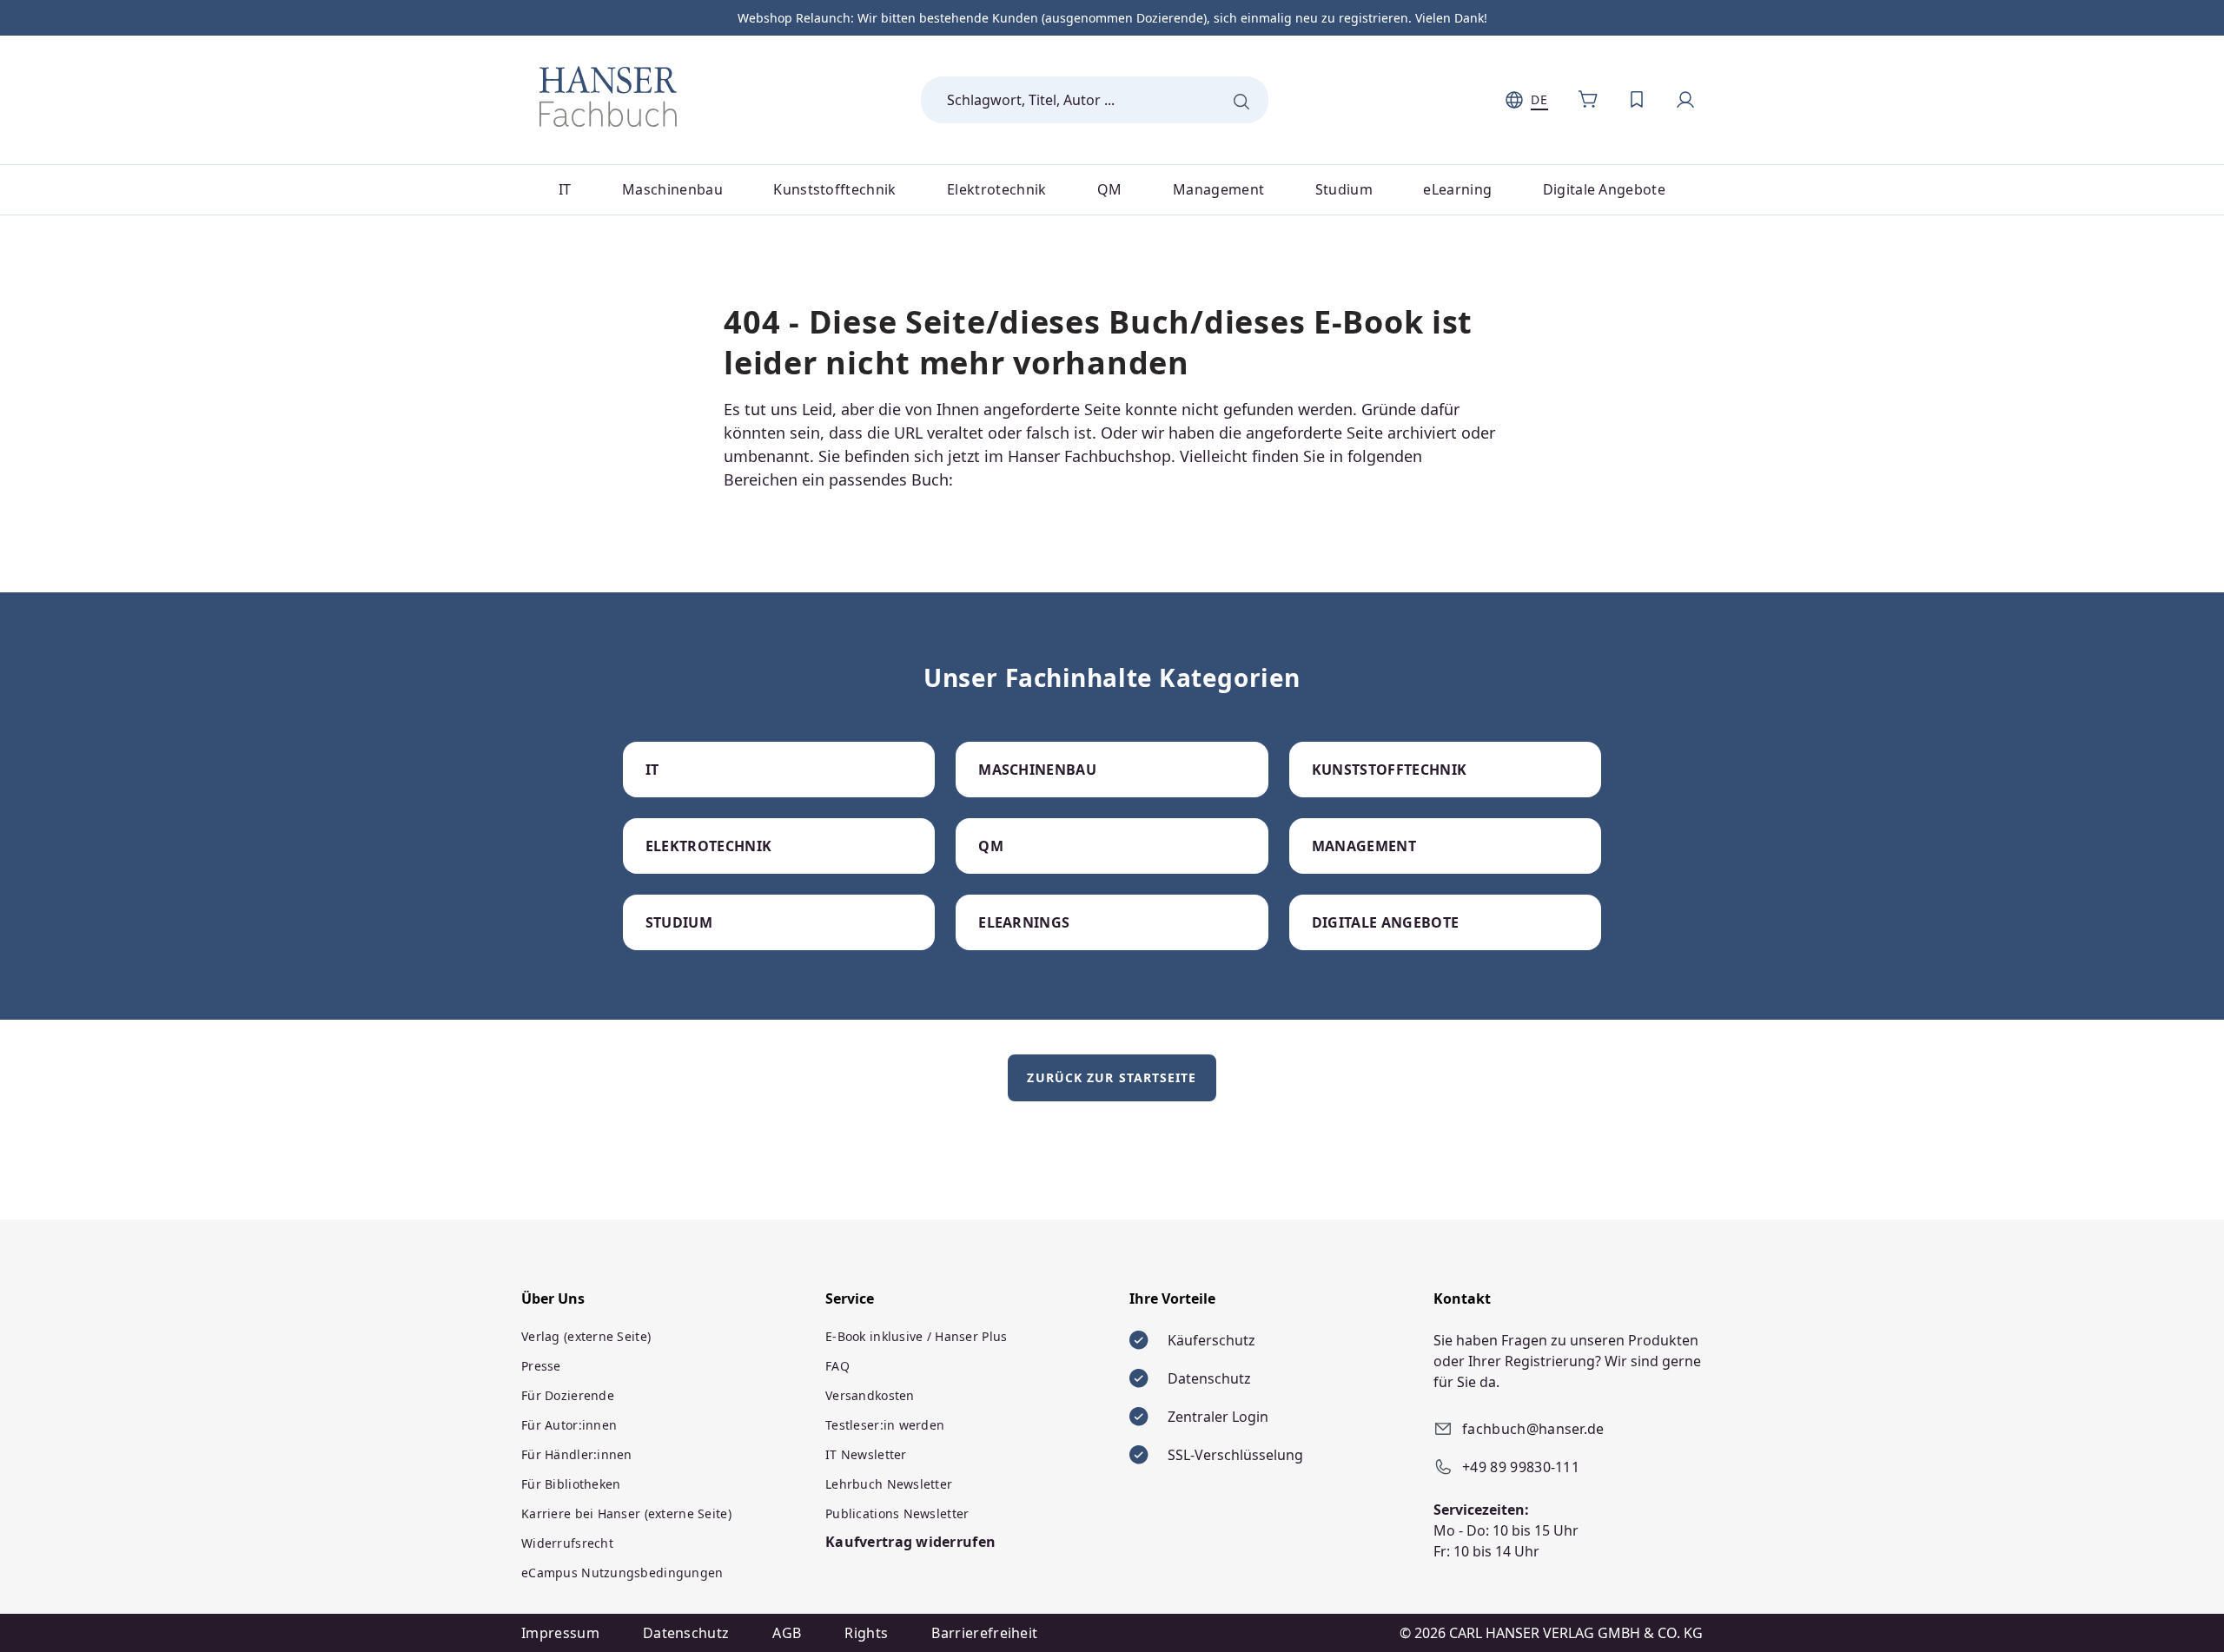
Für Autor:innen (569, 1425)
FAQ (837, 1366)
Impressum (560, 1633)
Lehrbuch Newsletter (889, 1484)
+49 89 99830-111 (1521, 1467)
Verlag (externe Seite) (586, 1336)
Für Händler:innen (577, 1454)
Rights (866, 1633)
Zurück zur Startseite (1112, 1077)
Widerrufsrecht (567, 1543)
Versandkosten (870, 1395)
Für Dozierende (568, 1395)
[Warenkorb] (1588, 100)
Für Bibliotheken (571, 1484)
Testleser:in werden (885, 1425)
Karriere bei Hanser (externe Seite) (626, 1513)
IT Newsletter (866, 1454)
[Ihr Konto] (1685, 100)
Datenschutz (686, 1633)
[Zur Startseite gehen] (608, 96)
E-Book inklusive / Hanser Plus (916, 1336)
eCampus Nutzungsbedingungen (622, 1573)
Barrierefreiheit (984, 1633)
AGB (787, 1633)
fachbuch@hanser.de (1533, 1429)
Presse (541, 1366)
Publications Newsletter (897, 1513)
